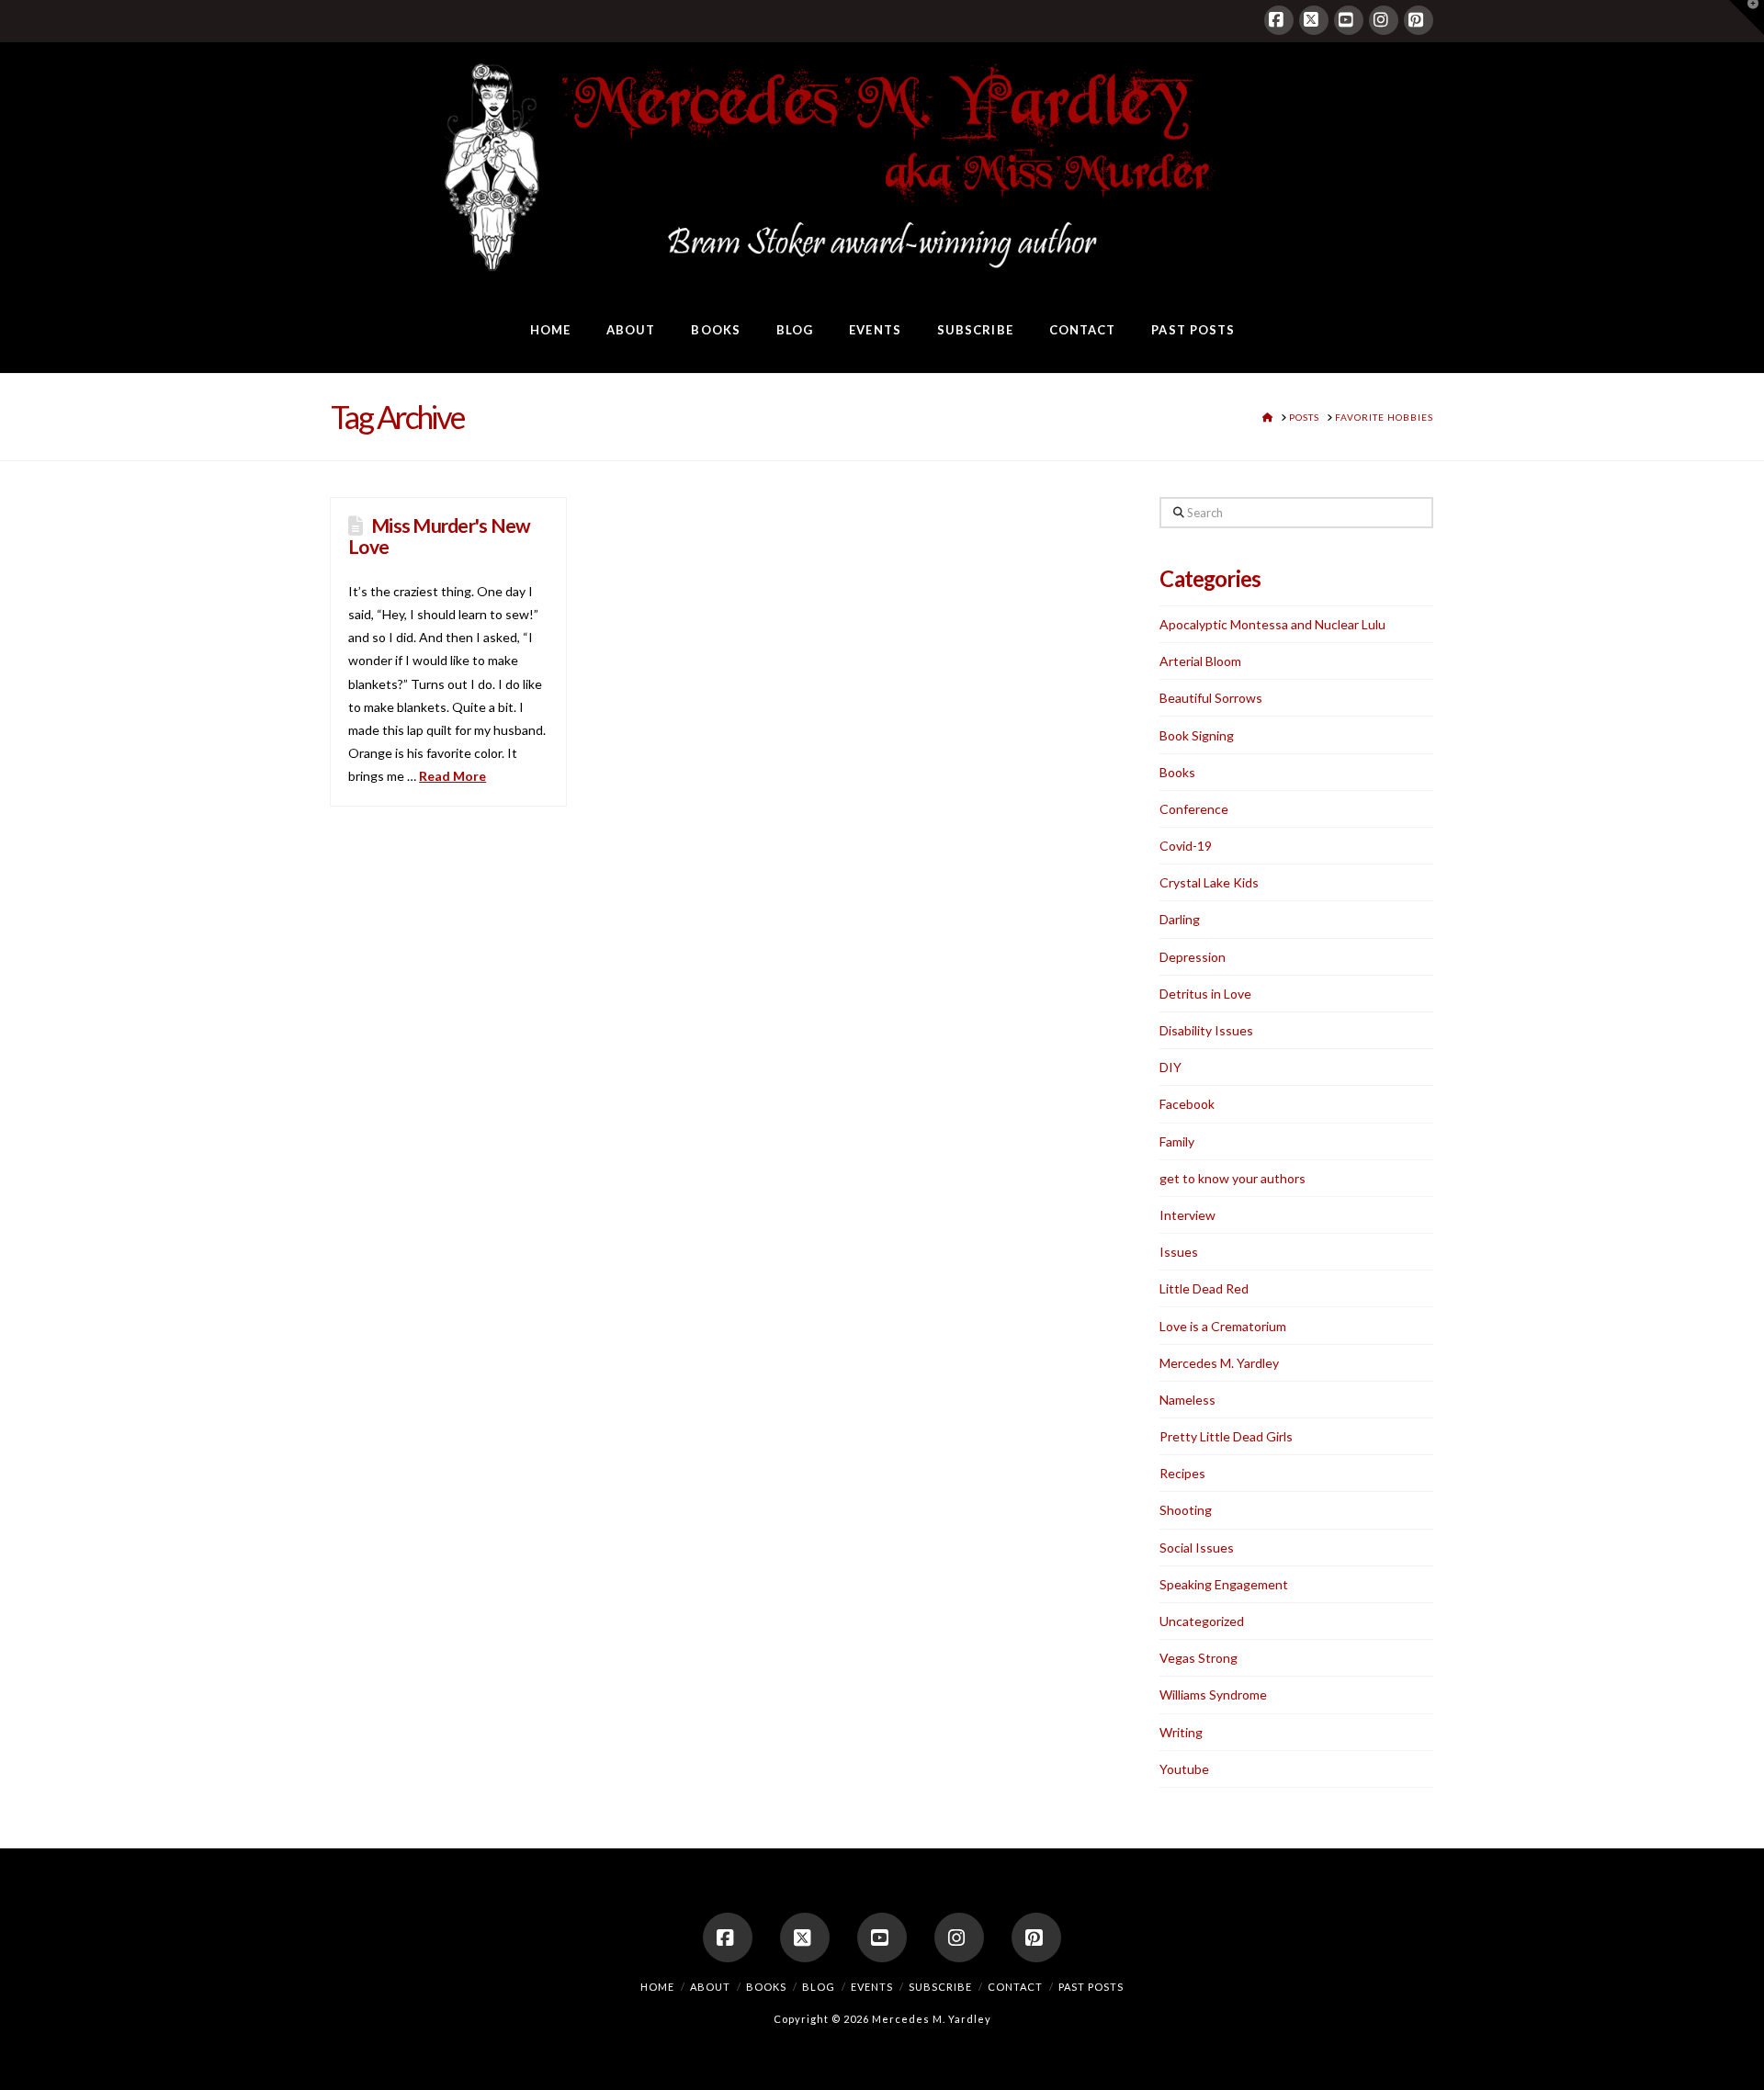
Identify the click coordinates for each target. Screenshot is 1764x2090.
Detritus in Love (1205, 994)
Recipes (1182, 1473)
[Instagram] (1384, 20)
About (710, 1987)
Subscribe (940, 1987)
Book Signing (1197, 735)
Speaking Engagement (1224, 1584)
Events (872, 1987)
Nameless (1187, 1400)
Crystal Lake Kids (1209, 882)
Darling (1180, 919)
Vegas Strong (1199, 1658)
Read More (452, 776)
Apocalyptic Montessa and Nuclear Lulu (1272, 624)
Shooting (1186, 1510)
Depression (1193, 957)
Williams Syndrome (1213, 1695)
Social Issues (1197, 1548)
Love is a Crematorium (1223, 1326)
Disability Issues (1206, 1030)
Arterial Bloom (1200, 661)
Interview (1187, 1215)
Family (1177, 1141)
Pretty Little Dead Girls (1226, 1436)
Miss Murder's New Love (439, 536)
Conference (1194, 809)
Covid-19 (1186, 846)
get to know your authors (1233, 1178)
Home (657, 1987)
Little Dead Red (1204, 1288)
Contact (1015, 1987)
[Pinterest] (1419, 20)
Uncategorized (1202, 1621)
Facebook (1187, 1104)
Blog (819, 1987)
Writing (1181, 1732)
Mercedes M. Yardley (1219, 1363)
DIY (1170, 1067)
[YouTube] (1349, 20)
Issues (1179, 1252)
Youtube (1184, 1769)
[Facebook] (1279, 20)
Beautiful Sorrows (1211, 698)
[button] (1747, 17)
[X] (1314, 20)
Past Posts (1091, 1987)
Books (1177, 772)
